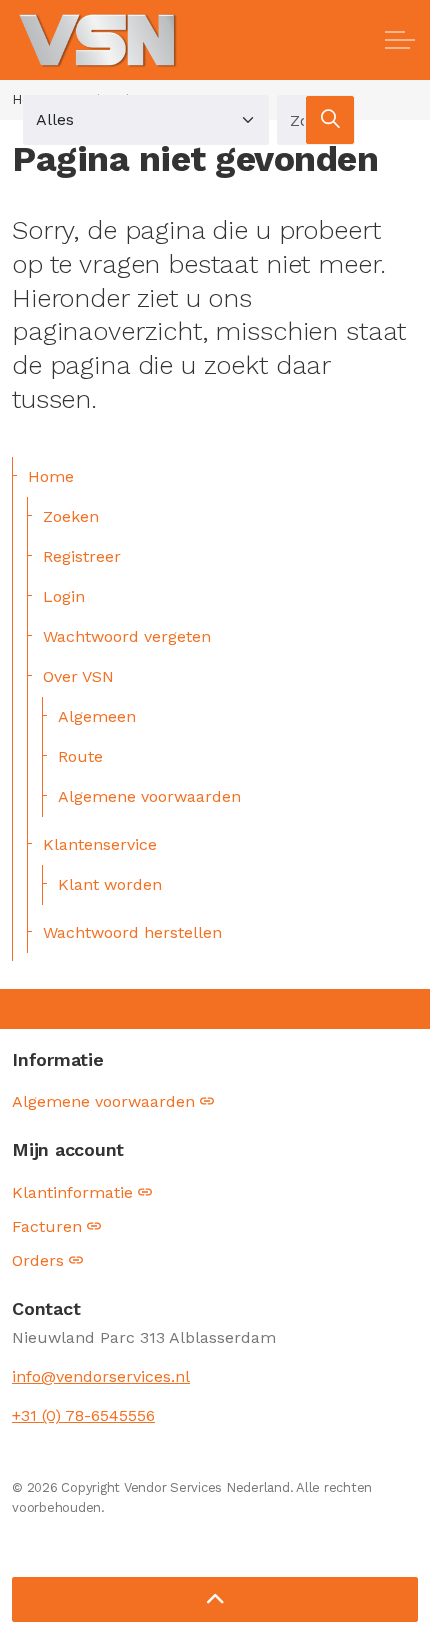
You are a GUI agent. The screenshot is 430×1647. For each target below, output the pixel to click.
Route (80, 756)
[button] (330, 120)
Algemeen (97, 716)
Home (51, 476)
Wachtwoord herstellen (132, 932)
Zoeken (71, 516)
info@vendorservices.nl (101, 1376)
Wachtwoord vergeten (127, 636)
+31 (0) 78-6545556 (83, 1415)
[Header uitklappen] (400, 40)
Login (64, 596)
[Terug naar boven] (215, 1599)
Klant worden (110, 884)
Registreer (82, 556)
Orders (38, 1260)
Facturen (47, 1226)
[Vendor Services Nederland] (99, 40)
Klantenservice (100, 844)
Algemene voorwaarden (149, 796)
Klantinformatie (72, 1192)
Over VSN (78, 676)
